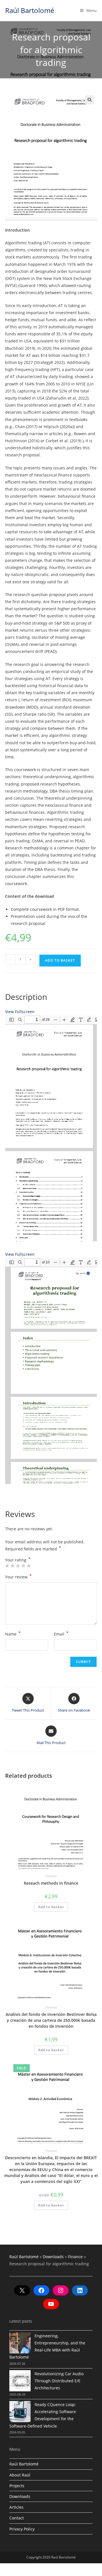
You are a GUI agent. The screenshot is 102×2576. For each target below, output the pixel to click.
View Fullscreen (20, 1012)
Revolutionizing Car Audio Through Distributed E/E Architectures (59, 2381)
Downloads (53, 2257)
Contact (17, 2518)
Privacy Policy (22, 2529)
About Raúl (20, 2475)
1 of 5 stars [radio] (7, 1566)
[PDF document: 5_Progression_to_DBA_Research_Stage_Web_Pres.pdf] (51, 1371)
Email (61, 1634)
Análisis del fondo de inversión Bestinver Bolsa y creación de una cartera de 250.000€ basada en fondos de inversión (51, 2020)
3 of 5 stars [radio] (18, 1566)
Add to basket (60, 960)
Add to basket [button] (51, 1907)
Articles (16, 2507)
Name (13, 1634)
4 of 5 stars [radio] (23, 1566)
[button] (90, 100)
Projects (17, 2486)
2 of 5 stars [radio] (12, 1566)
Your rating (18, 1560)
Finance (51, 1876)
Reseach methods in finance (51, 1883)
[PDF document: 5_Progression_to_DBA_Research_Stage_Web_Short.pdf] (51, 1128)
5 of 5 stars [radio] (29, 1566)
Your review (18, 1576)
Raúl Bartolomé (30, 10)
